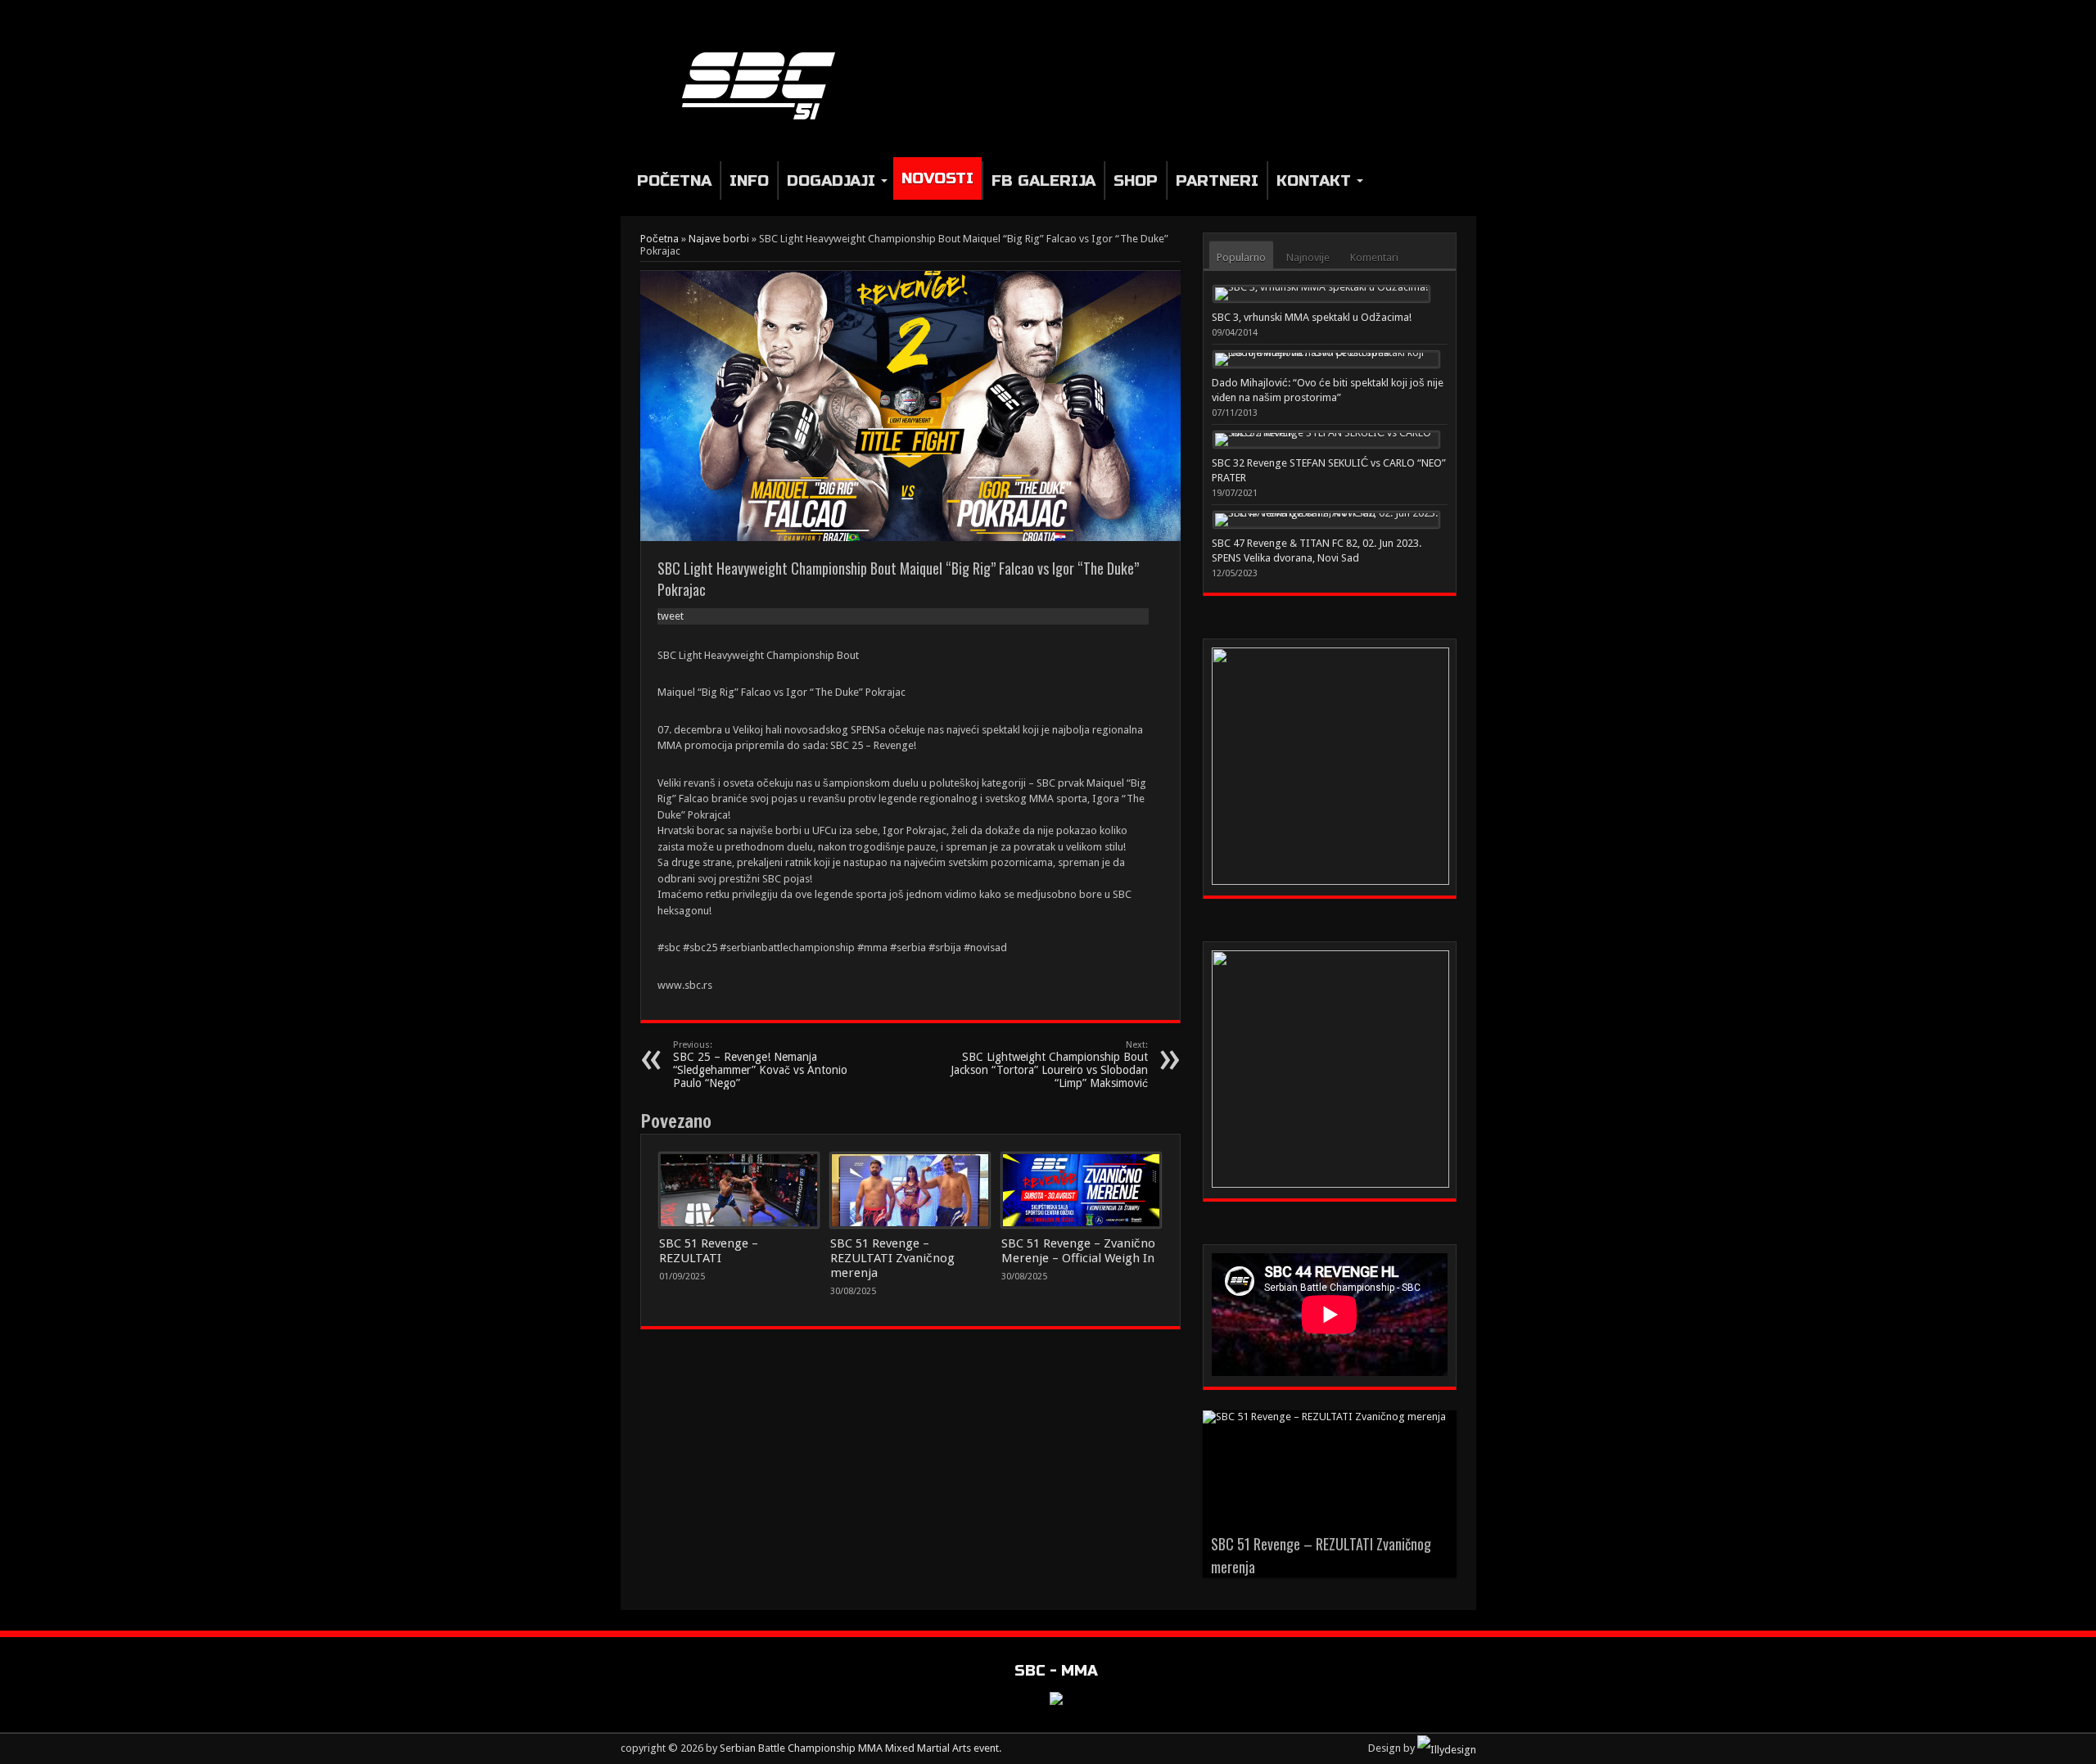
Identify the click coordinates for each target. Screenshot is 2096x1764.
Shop (1136, 180)
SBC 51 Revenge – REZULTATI (709, 1251)
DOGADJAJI (831, 180)
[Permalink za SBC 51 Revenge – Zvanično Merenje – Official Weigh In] (1081, 1190)
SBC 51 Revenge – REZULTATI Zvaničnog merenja (892, 1258)
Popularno (1241, 257)
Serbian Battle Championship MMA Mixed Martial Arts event (859, 1748)
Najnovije (1308, 257)
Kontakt (1314, 180)
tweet (671, 616)
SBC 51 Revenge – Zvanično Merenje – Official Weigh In (1078, 1251)
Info (749, 180)
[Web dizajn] (1447, 1748)
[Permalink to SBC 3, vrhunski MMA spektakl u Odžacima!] (1321, 294)
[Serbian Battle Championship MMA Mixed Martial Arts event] (765, 120)
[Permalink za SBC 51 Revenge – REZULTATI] (739, 1190)
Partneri (1217, 180)
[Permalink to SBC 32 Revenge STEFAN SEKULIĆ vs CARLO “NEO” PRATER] (1326, 440)
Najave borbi (719, 239)
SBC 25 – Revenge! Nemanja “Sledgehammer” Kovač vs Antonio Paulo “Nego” (760, 1065)
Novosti (937, 178)
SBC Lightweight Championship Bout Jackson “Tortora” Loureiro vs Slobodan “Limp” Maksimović (1049, 1065)
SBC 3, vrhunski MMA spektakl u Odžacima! (1312, 317)
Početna (674, 180)
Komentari (1374, 257)
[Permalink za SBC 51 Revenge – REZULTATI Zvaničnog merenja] (910, 1190)
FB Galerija (1043, 180)
